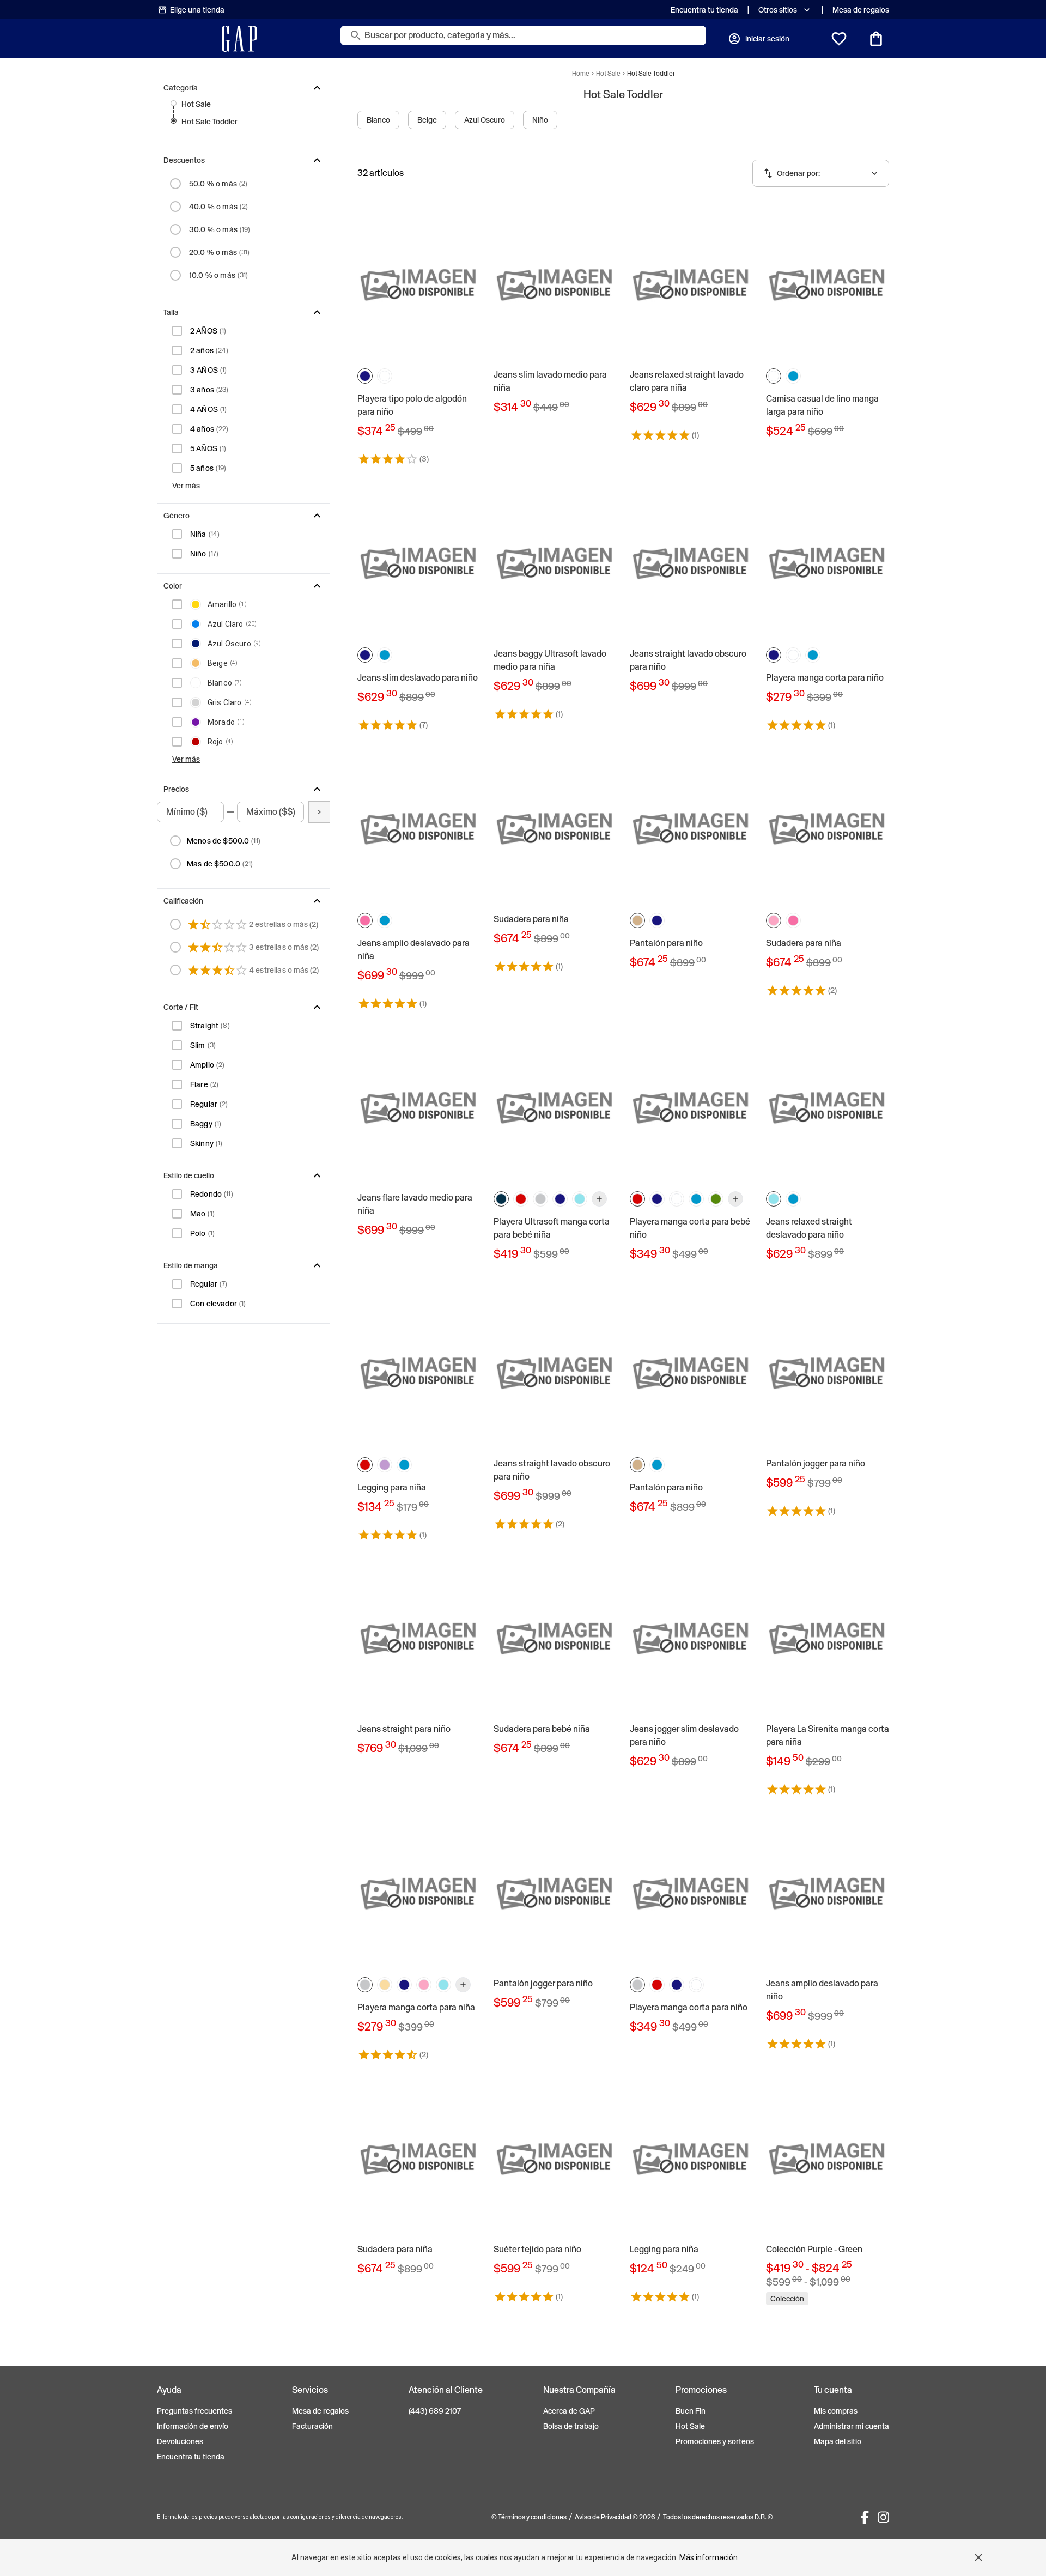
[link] (419, 335)
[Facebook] (865, 2517)
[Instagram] (883, 2517)
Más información (709, 2557)
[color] (365, 376)
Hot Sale (196, 104)
